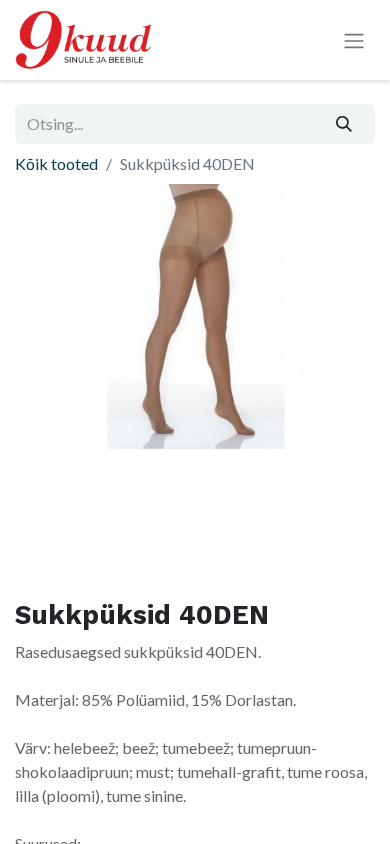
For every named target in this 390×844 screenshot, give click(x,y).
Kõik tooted (56, 163)
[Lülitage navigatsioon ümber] (354, 40)
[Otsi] (344, 124)
